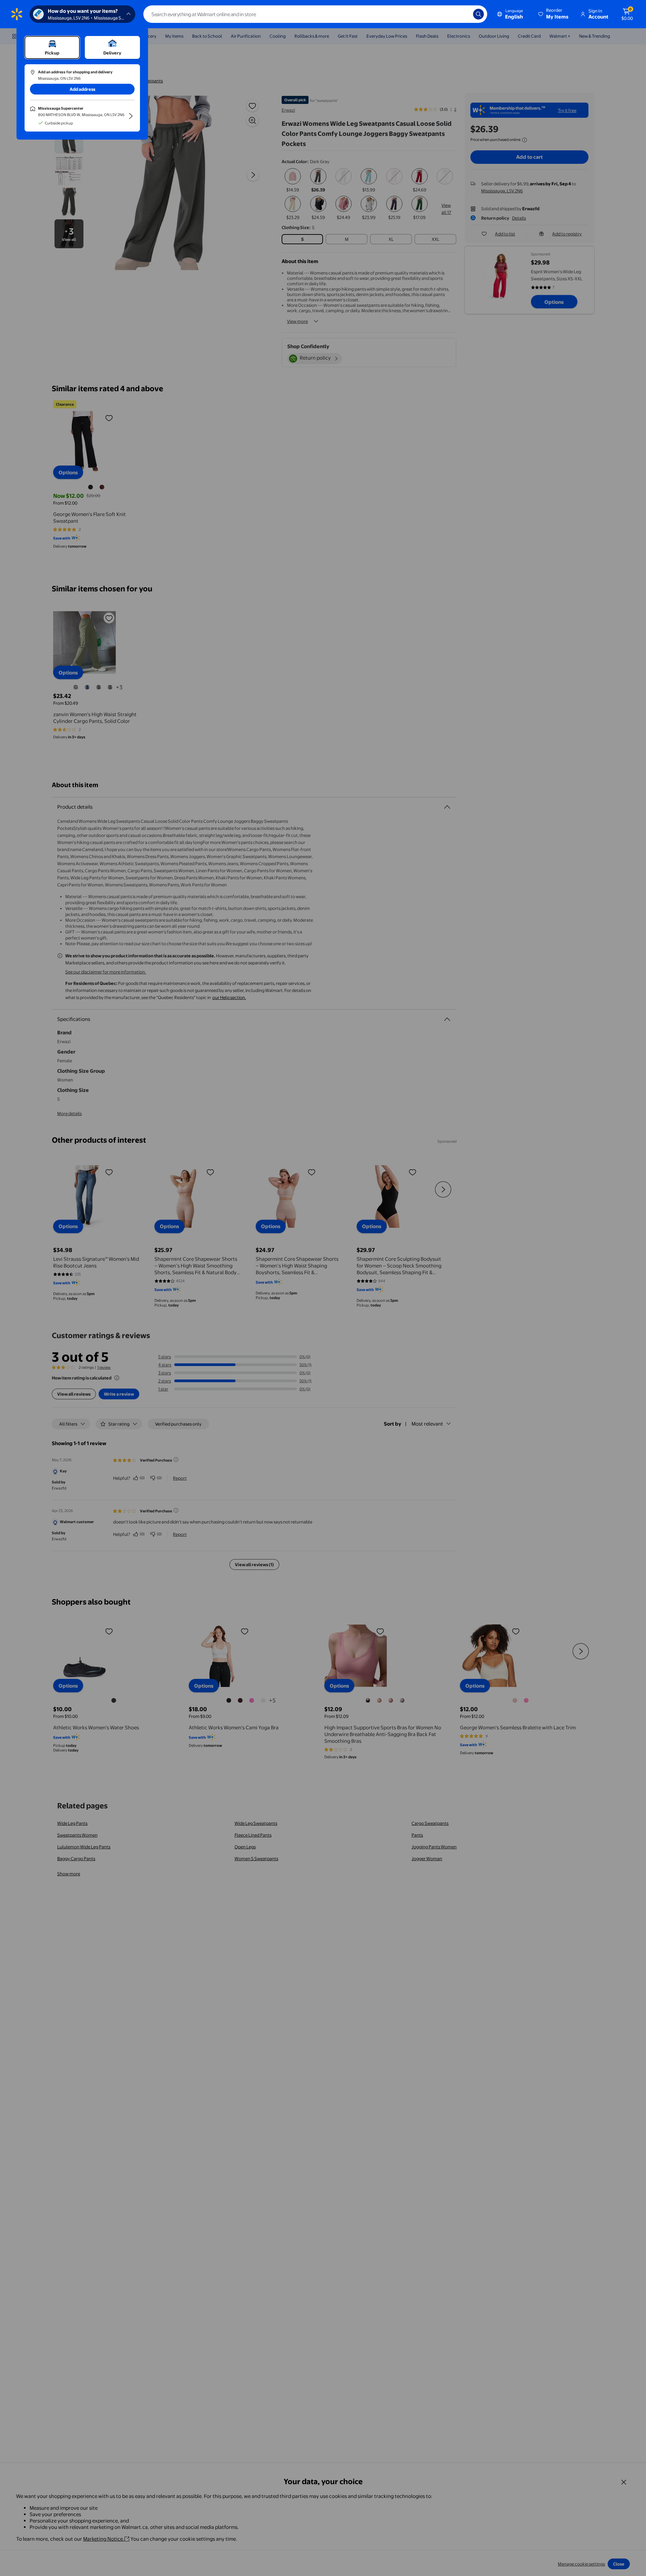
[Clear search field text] (463, 14)
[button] (554, 14)
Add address (82, 89)
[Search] (478, 14)
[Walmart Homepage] (17, 14)
